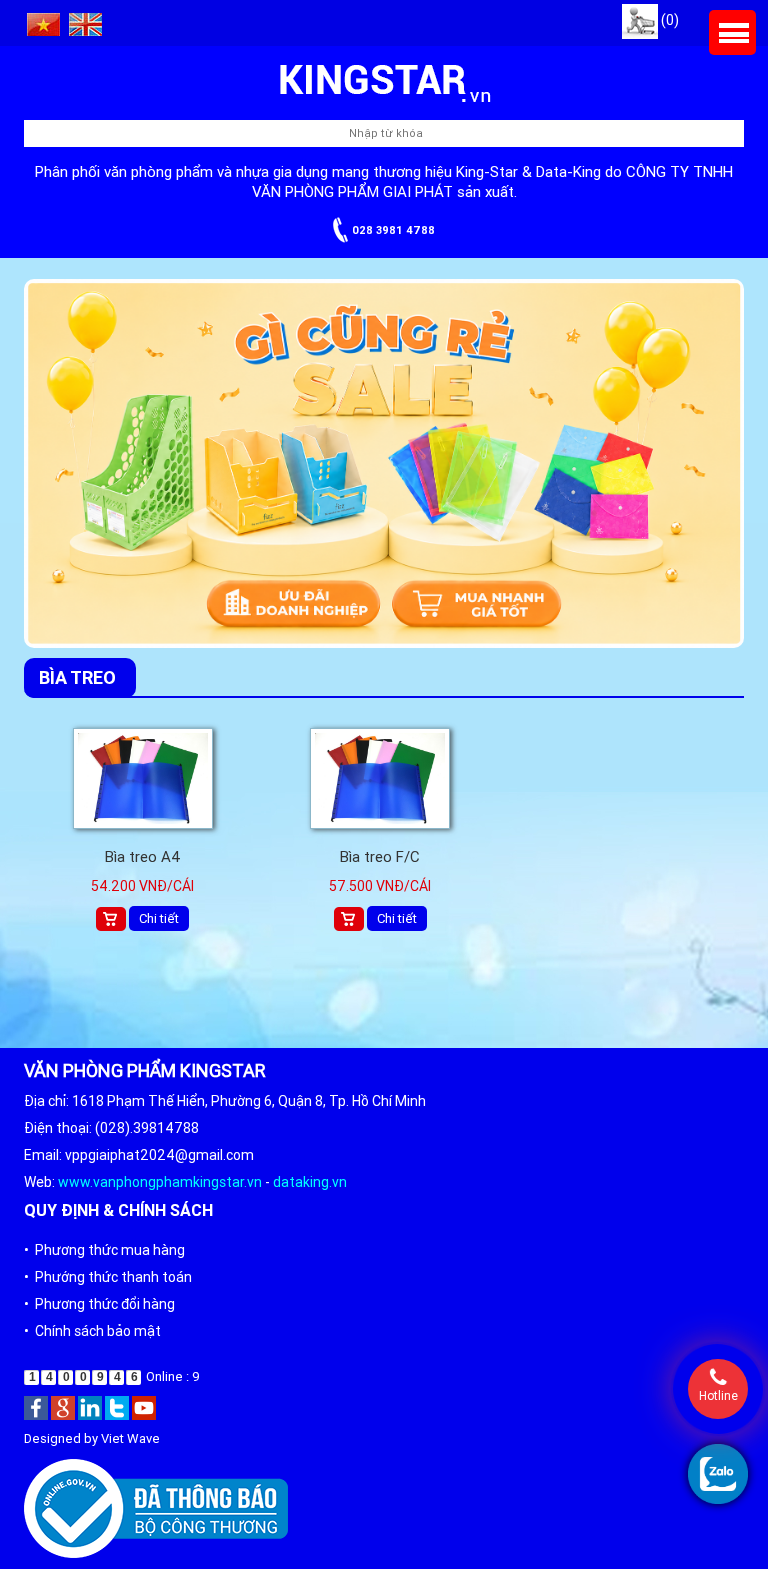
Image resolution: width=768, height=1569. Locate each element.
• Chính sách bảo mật (92, 1331)
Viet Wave (130, 1438)
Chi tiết (159, 918)
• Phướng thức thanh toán (108, 1277)
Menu (732, 32)
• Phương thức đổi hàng (99, 1304)
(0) (668, 20)
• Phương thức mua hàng (104, 1250)
